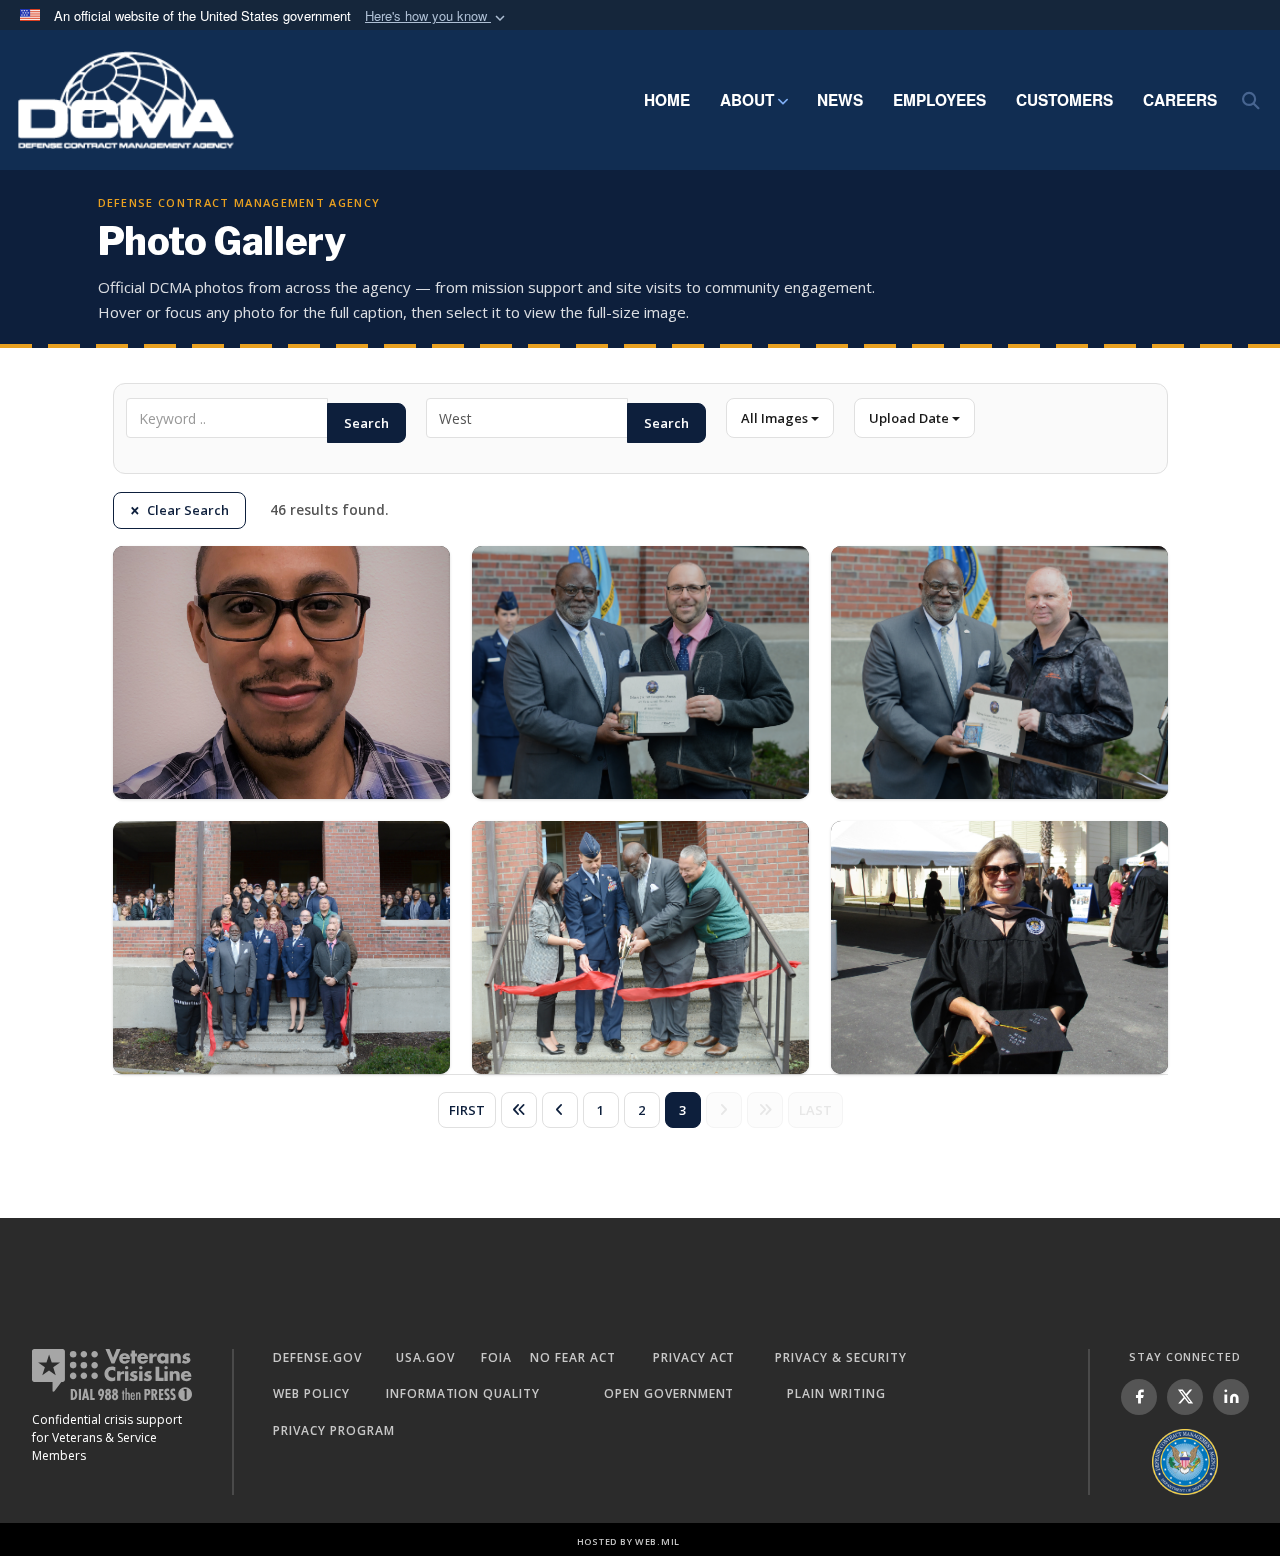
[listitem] (1139, 1397)
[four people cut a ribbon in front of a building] (640, 947)
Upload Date (910, 418)
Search (366, 423)
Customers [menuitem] (1064, 100)
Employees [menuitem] (939, 100)
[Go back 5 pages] (519, 1110)
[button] (437, 16)
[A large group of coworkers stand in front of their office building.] (281, 947)
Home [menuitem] (667, 100)
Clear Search (188, 510)
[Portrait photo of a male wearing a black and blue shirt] (281, 672)
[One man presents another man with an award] (640, 672)
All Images (776, 418)
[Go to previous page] (560, 1110)
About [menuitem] (747, 100)
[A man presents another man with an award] (999, 672)
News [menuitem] (840, 100)
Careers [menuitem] (1180, 100)
